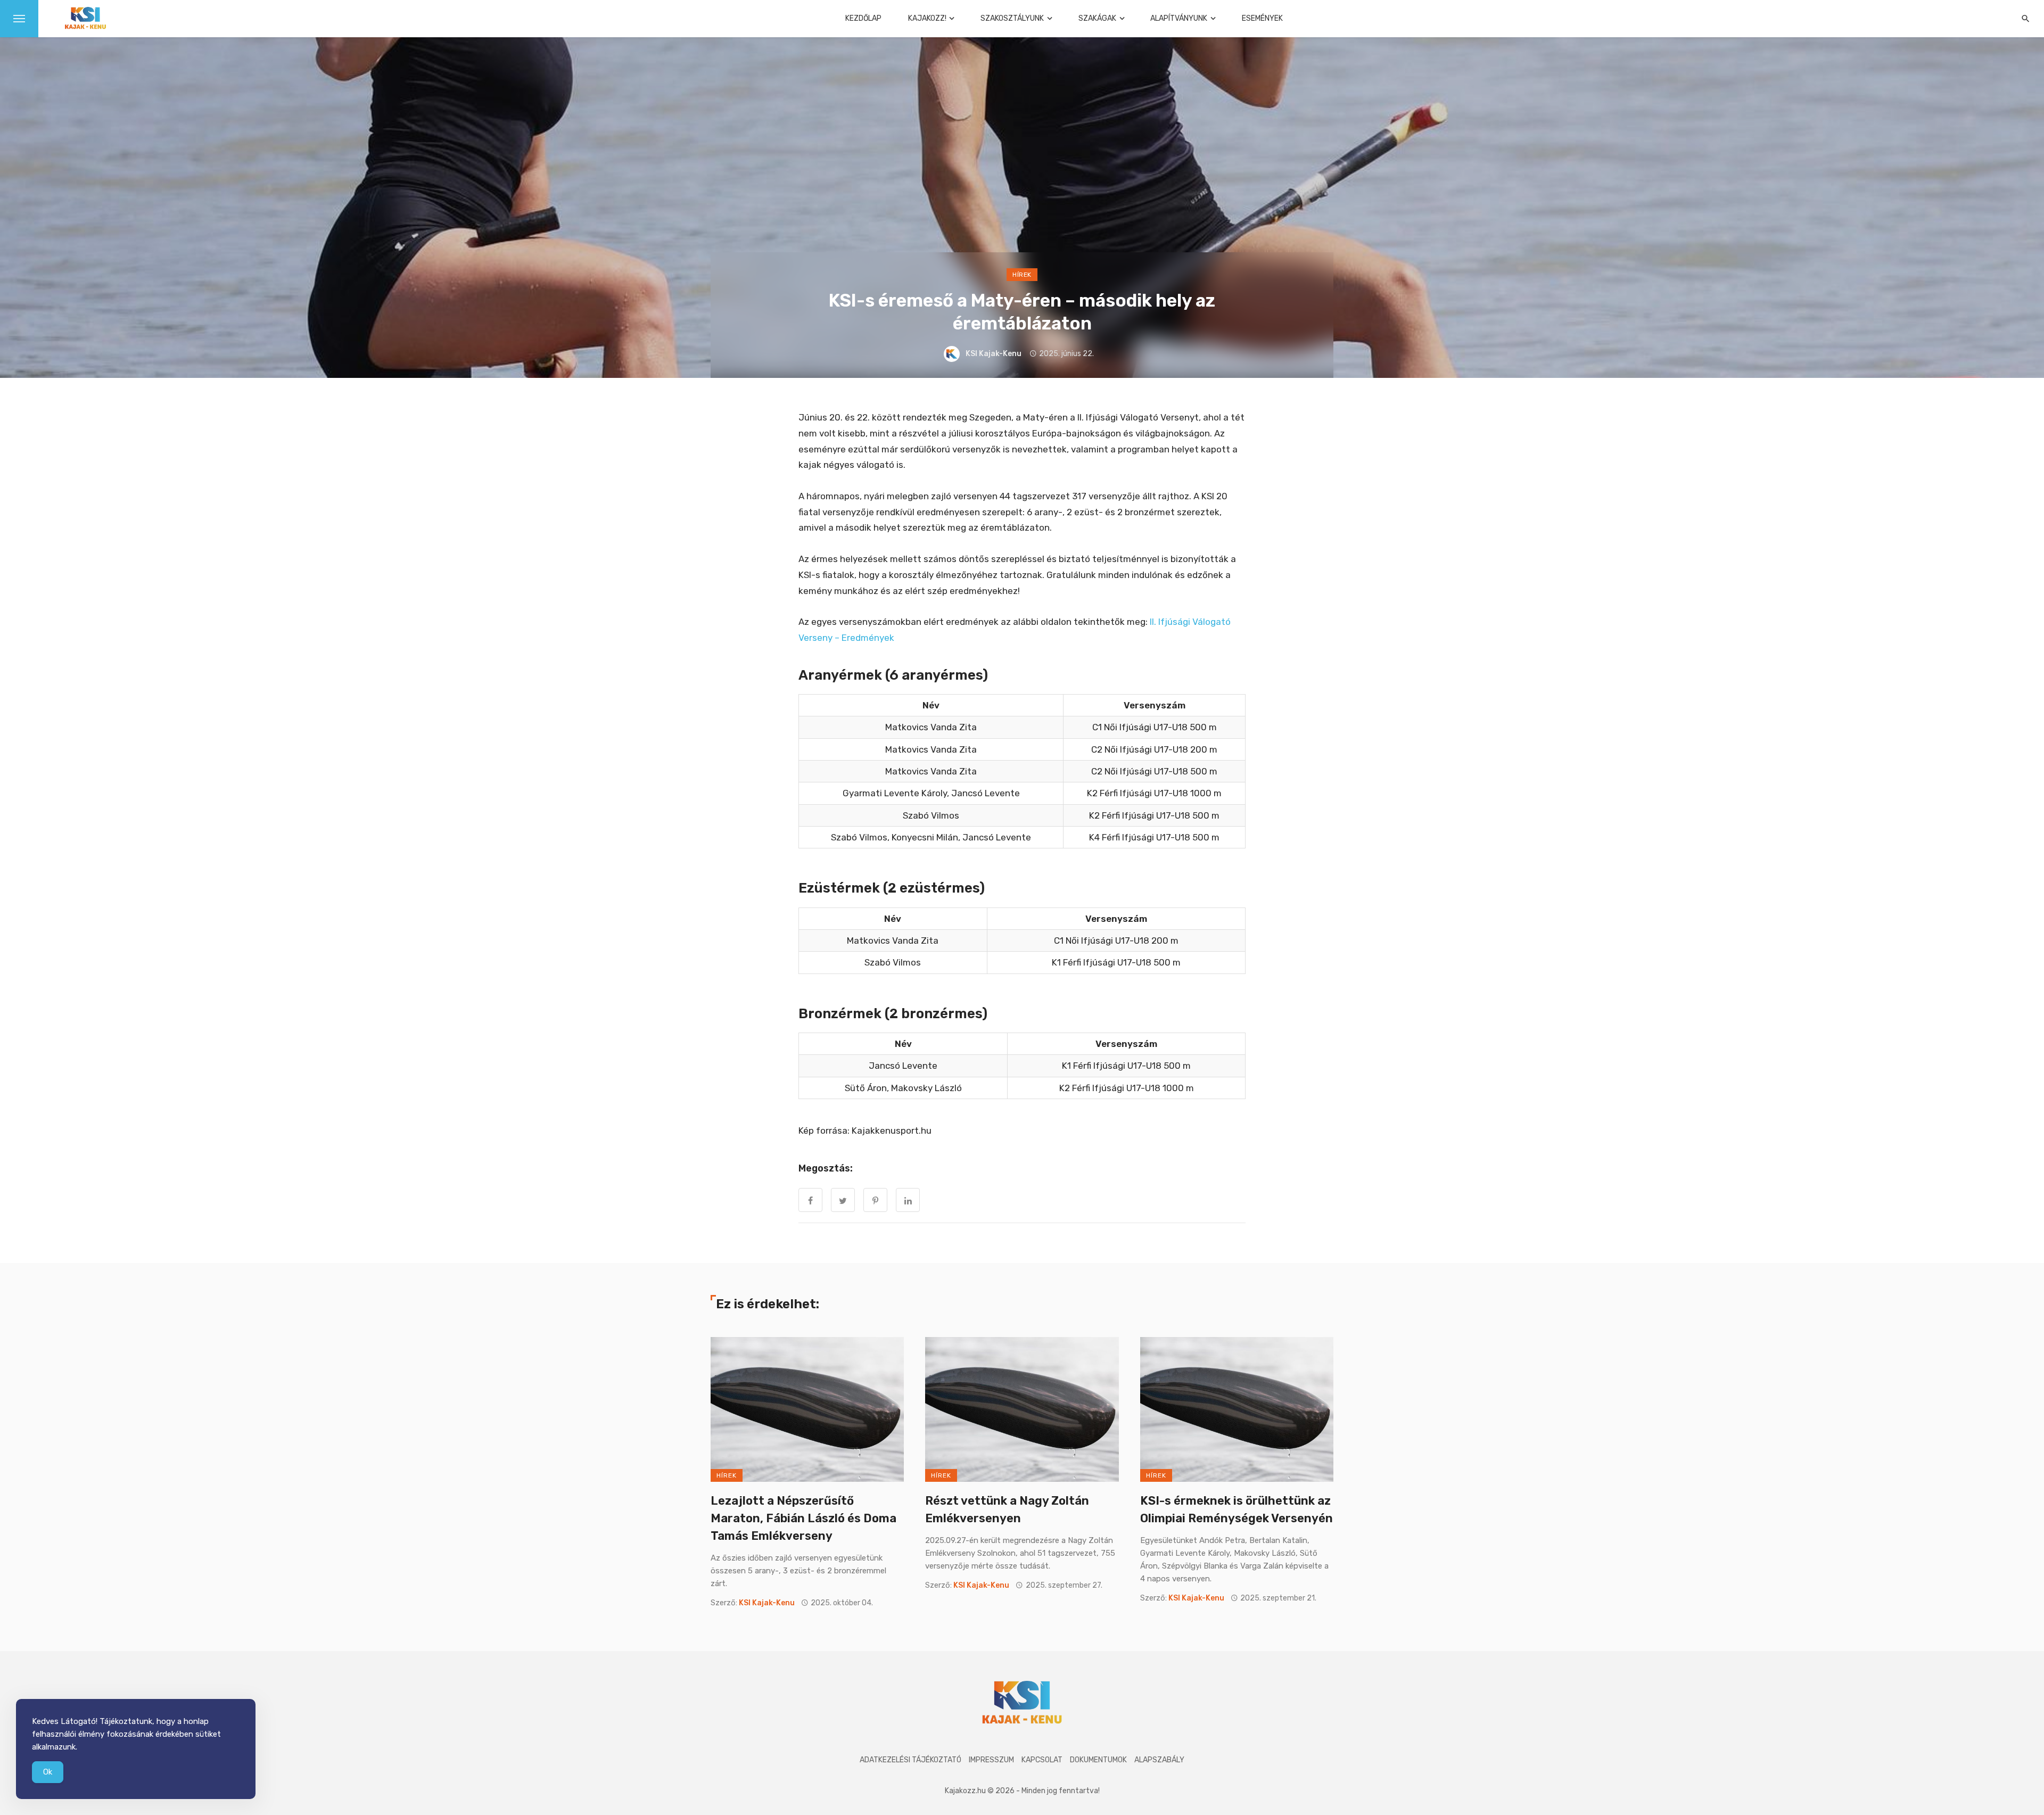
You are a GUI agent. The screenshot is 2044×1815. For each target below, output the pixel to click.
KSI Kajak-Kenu (994, 354)
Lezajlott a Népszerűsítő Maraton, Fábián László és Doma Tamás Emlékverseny (803, 1518)
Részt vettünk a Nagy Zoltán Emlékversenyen (1007, 1509)
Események (1262, 18)
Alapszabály (1159, 1760)
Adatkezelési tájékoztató (910, 1760)
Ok (48, 1772)
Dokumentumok (1098, 1760)
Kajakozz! (927, 18)
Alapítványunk (1179, 18)
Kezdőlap (863, 18)
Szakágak (1097, 18)
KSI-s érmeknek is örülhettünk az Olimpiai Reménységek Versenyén (1237, 1509)
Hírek (1022, 275)
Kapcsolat (1042, 1760)
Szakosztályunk (1012, 18)
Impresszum (991, 1760)
